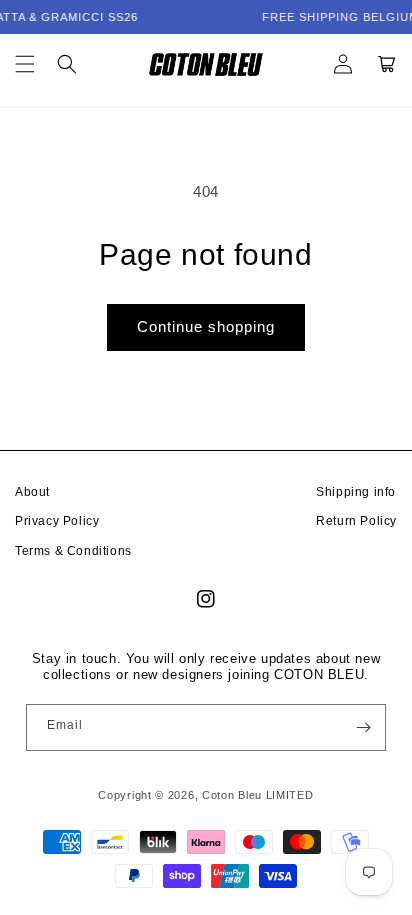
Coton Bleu (232, 795)
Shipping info (356, 492)
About (32, 492)
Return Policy (356, 521)
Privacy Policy (57, 521)
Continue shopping (206, 326)
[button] (25, 64)
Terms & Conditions (73, 551)
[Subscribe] (363, 727)
